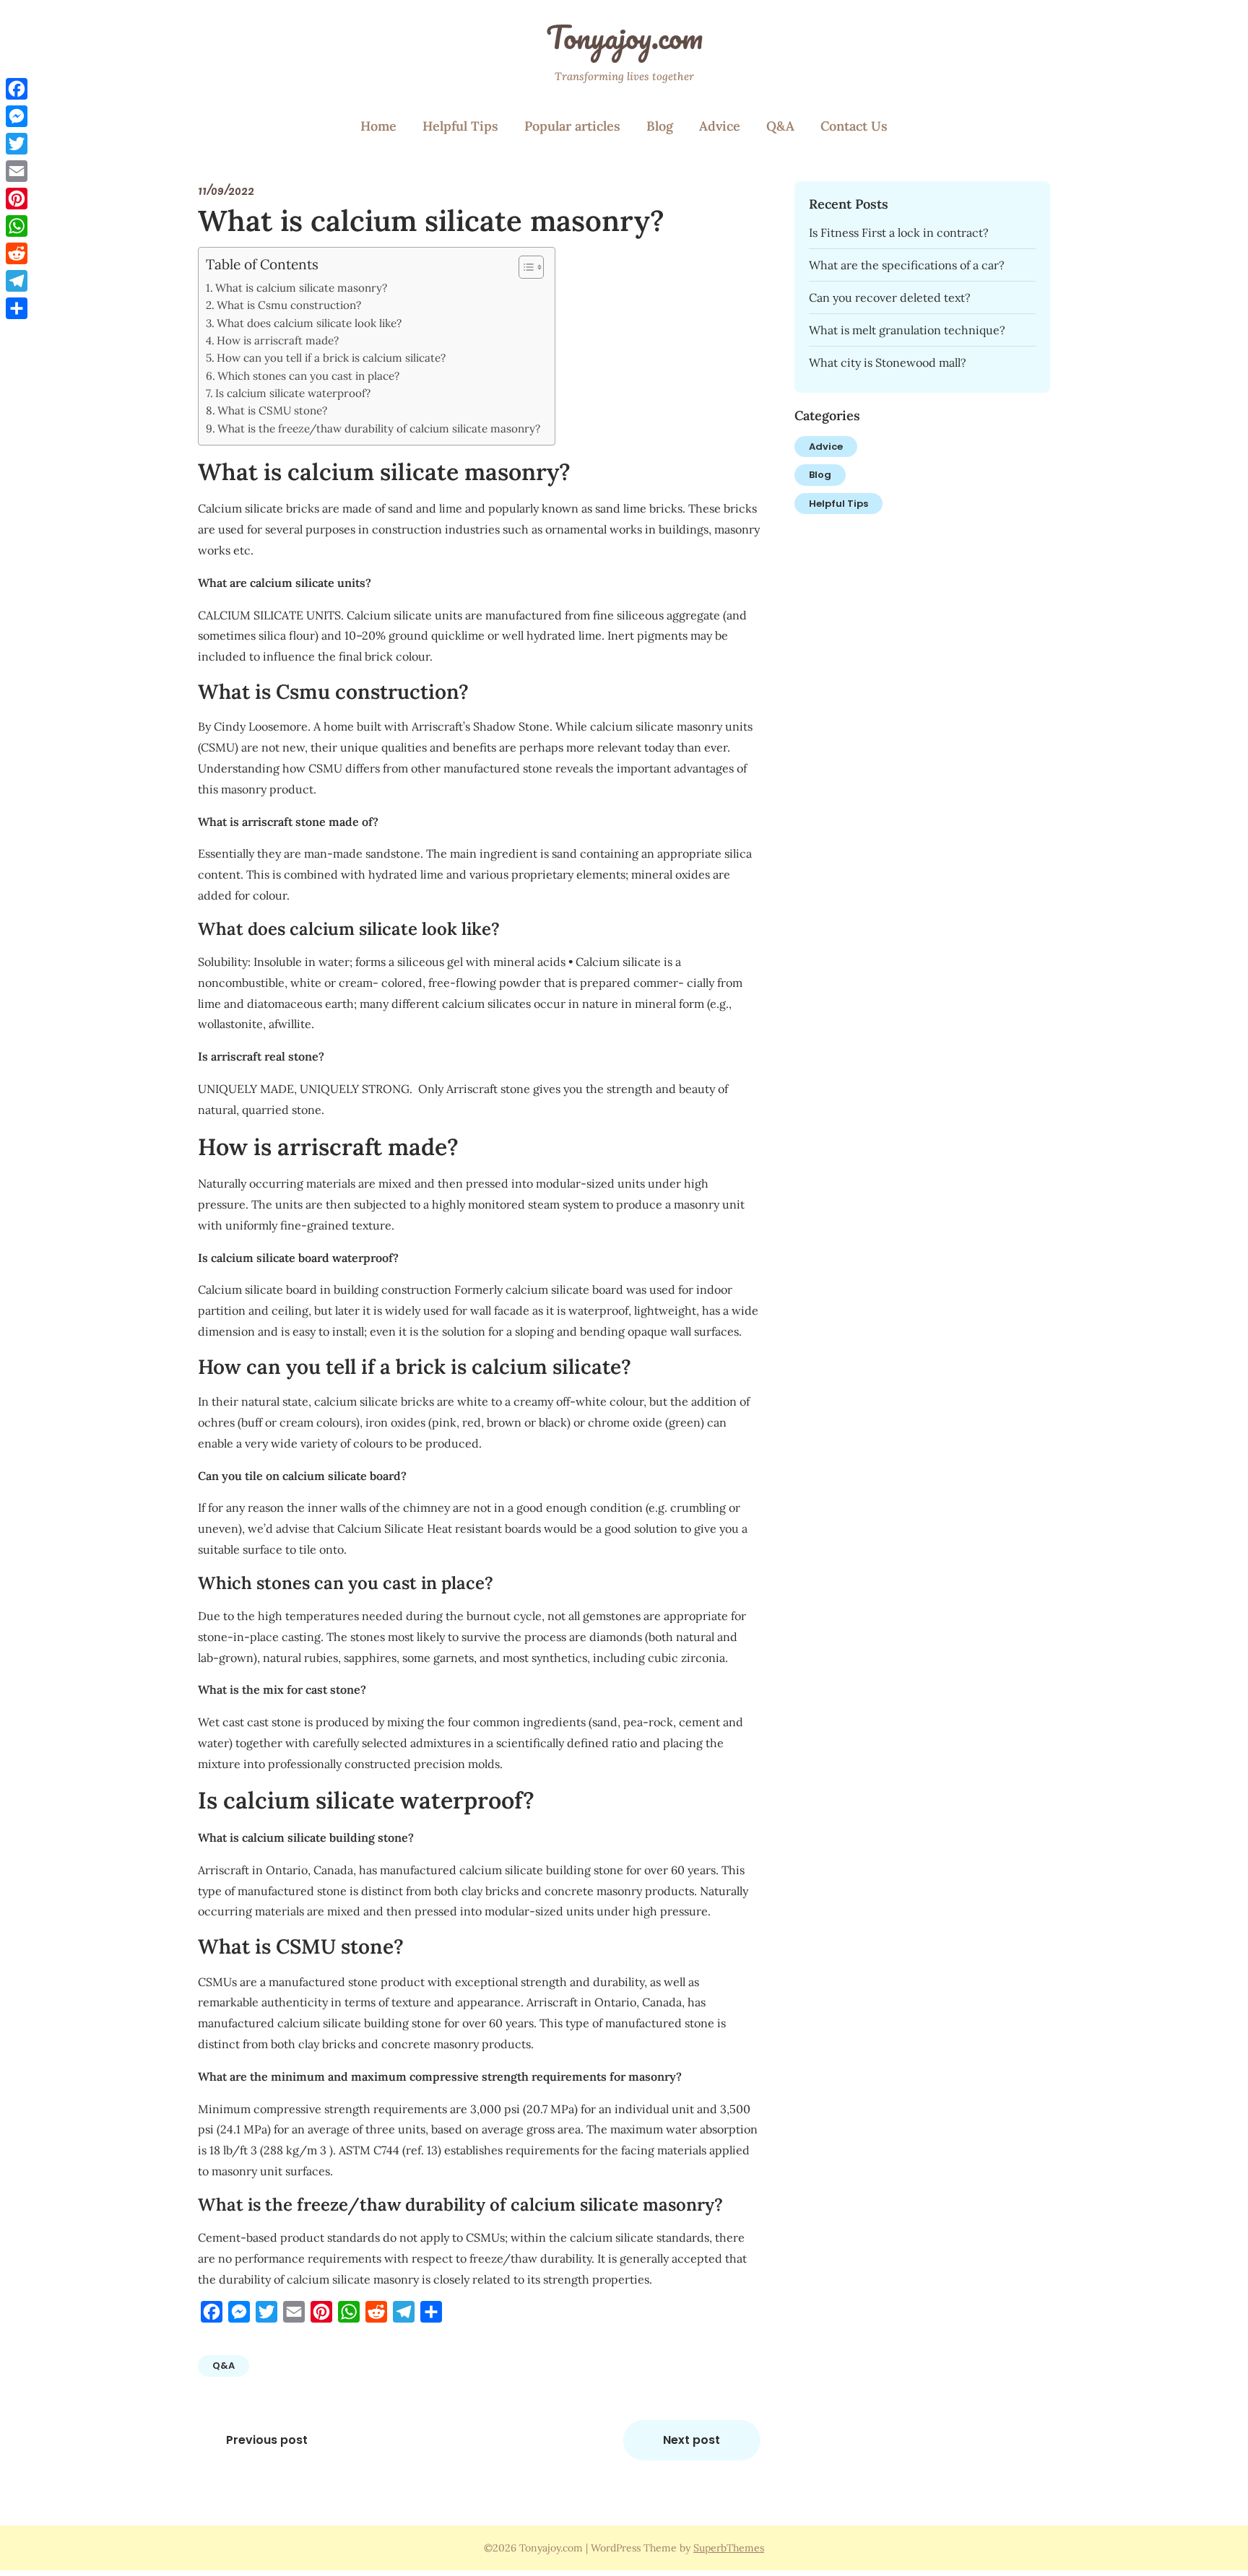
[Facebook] (17, 89)
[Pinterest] (17, 199)
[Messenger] (17, 116)
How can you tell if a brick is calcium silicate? (331, 358)
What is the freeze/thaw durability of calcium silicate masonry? (379, 428)
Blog (660, 126)
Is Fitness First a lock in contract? (899, 232)
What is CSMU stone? (272, 410)
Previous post (267, 2440)
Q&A (780, 126)
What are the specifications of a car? (907, 265)
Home (378, 126)
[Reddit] (17, 253)
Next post (692, 2440)
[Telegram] (17, 281)
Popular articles (572, 126)
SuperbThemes (729, 2548)
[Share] (17, 308)
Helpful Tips (460, 126)
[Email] (17, 171)
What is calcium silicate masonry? (301, 288)
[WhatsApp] (17, 226)
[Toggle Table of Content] (524, 267)
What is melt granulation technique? (907, 330)
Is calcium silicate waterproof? (293, 393)
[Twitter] (17, 144)
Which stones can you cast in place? (308, 376)
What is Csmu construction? (289, 305)
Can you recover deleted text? (890, 297)
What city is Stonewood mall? (888, 362)
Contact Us (854, 126)
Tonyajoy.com (624, 37)
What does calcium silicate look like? (309, 323)
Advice (720, 126)
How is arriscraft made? (278, 340)
